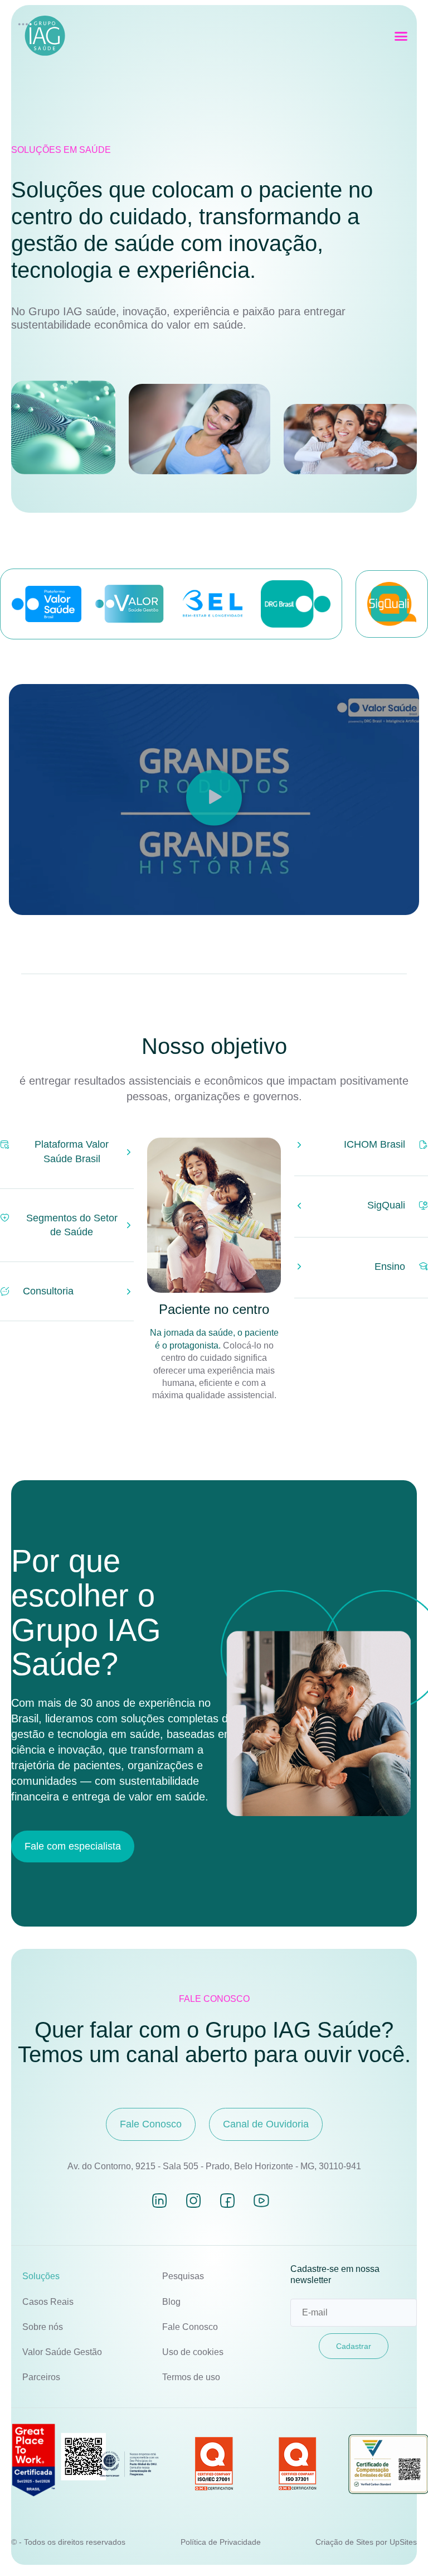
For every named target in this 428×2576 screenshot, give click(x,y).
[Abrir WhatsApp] (400, 2548)
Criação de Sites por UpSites (366, 2542)
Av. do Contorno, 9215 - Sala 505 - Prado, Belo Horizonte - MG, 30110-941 (214, 2166)
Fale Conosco (190, 2327)
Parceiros (41, 2377)
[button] (401, 36)
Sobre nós (43, 2327)
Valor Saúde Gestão (62, 2352)
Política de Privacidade (221, 2542)
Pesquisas (183, 2276)
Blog (171, 2302)
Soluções (41, 2276)
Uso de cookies (193, 2352)
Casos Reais (48, 2302)
